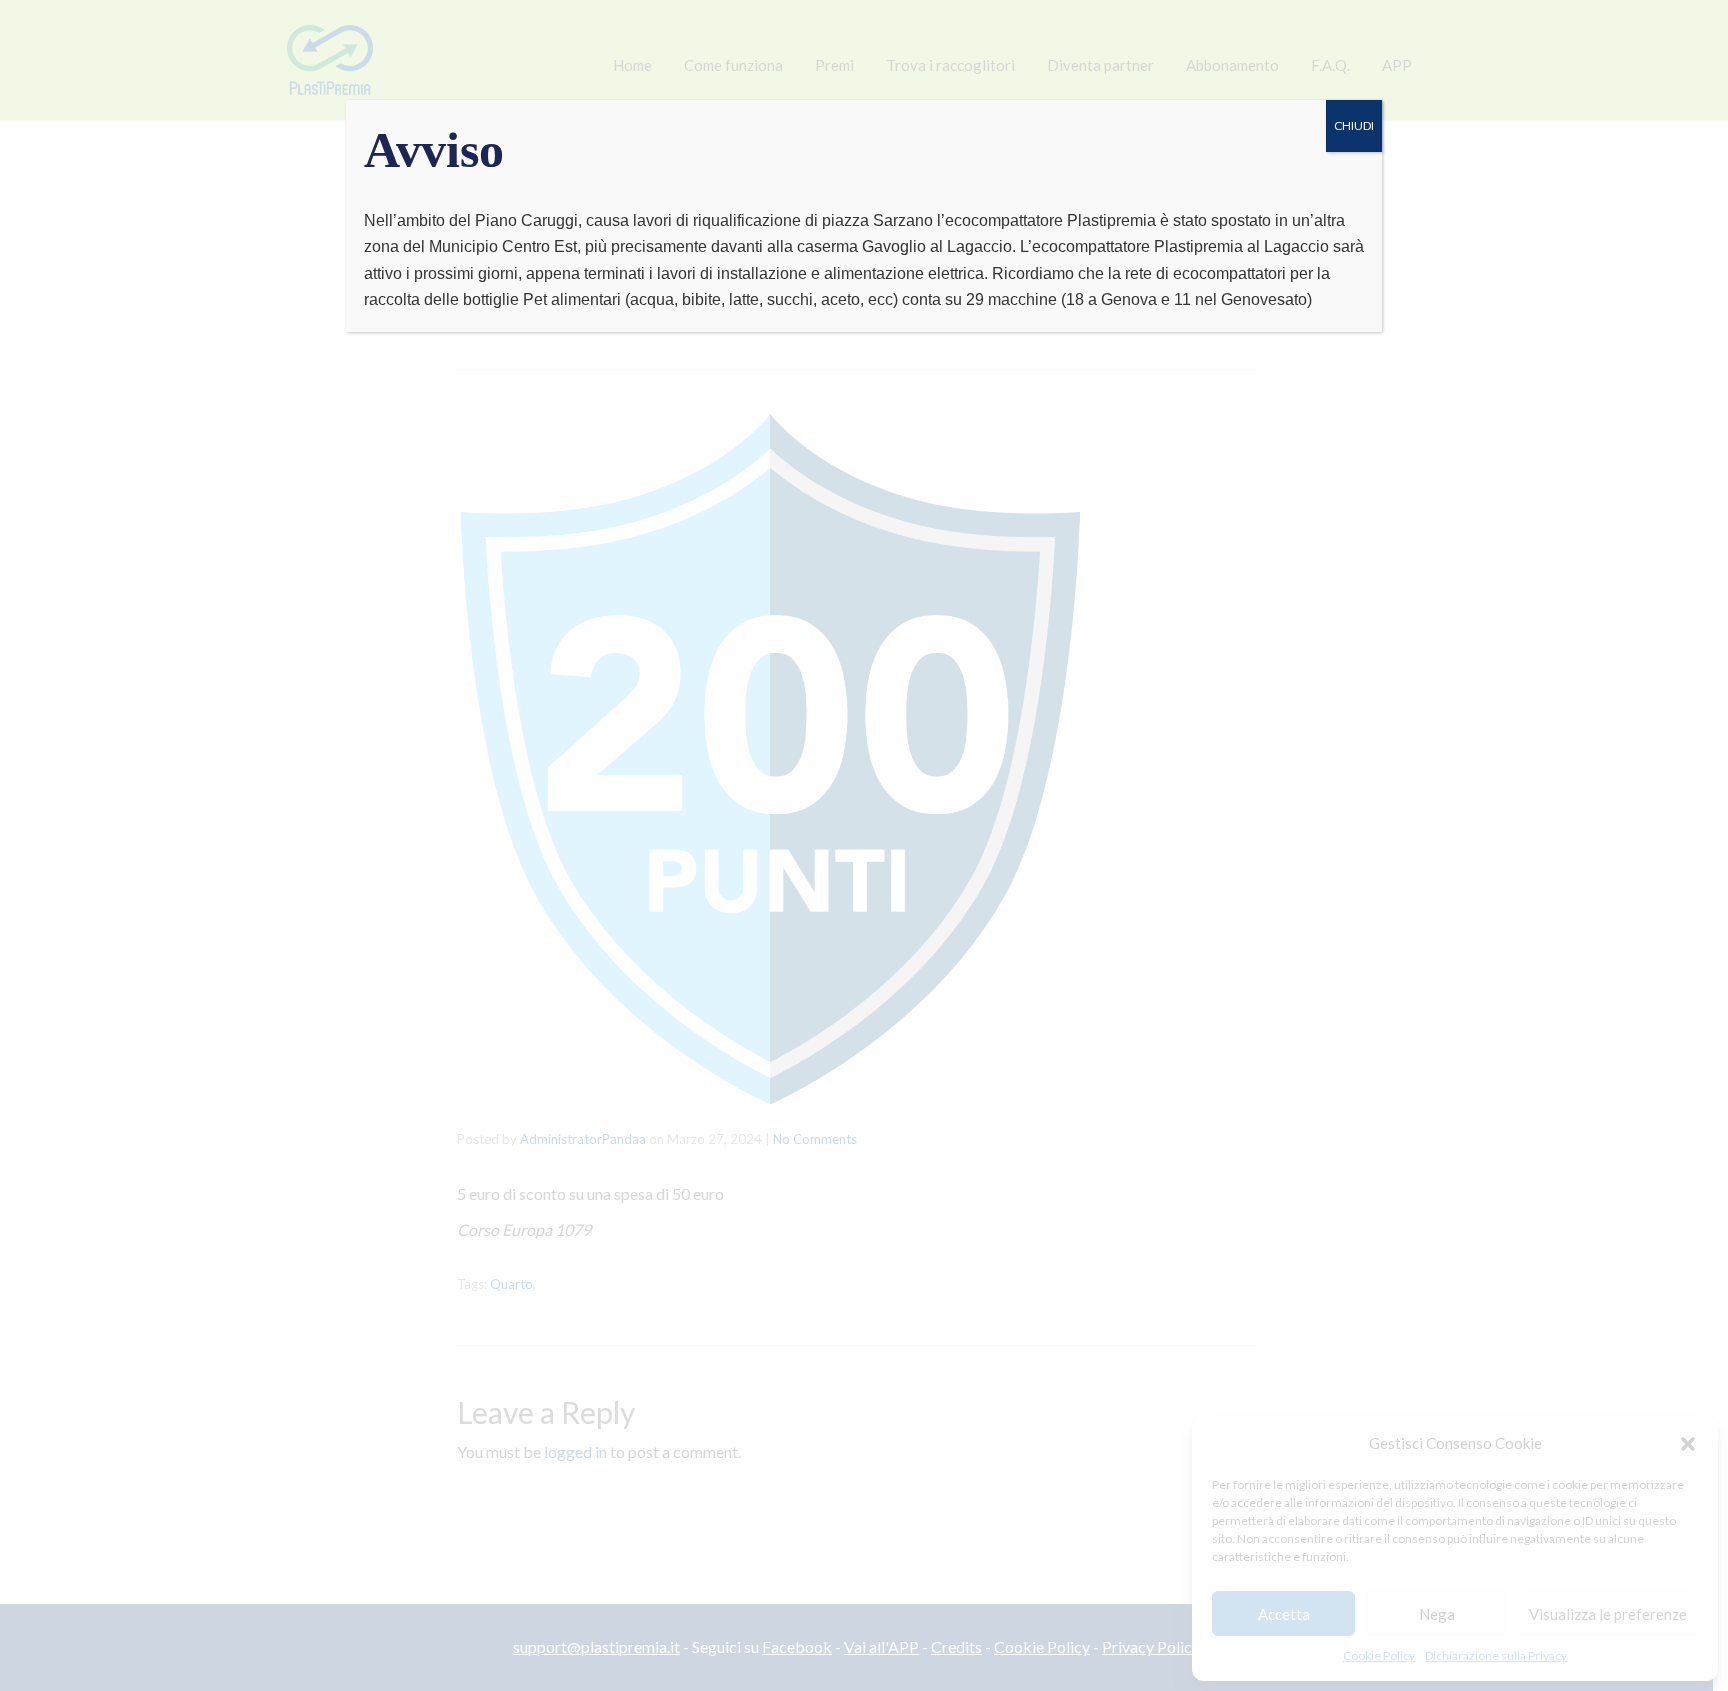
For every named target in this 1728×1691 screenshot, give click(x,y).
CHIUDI (1354, 125)
